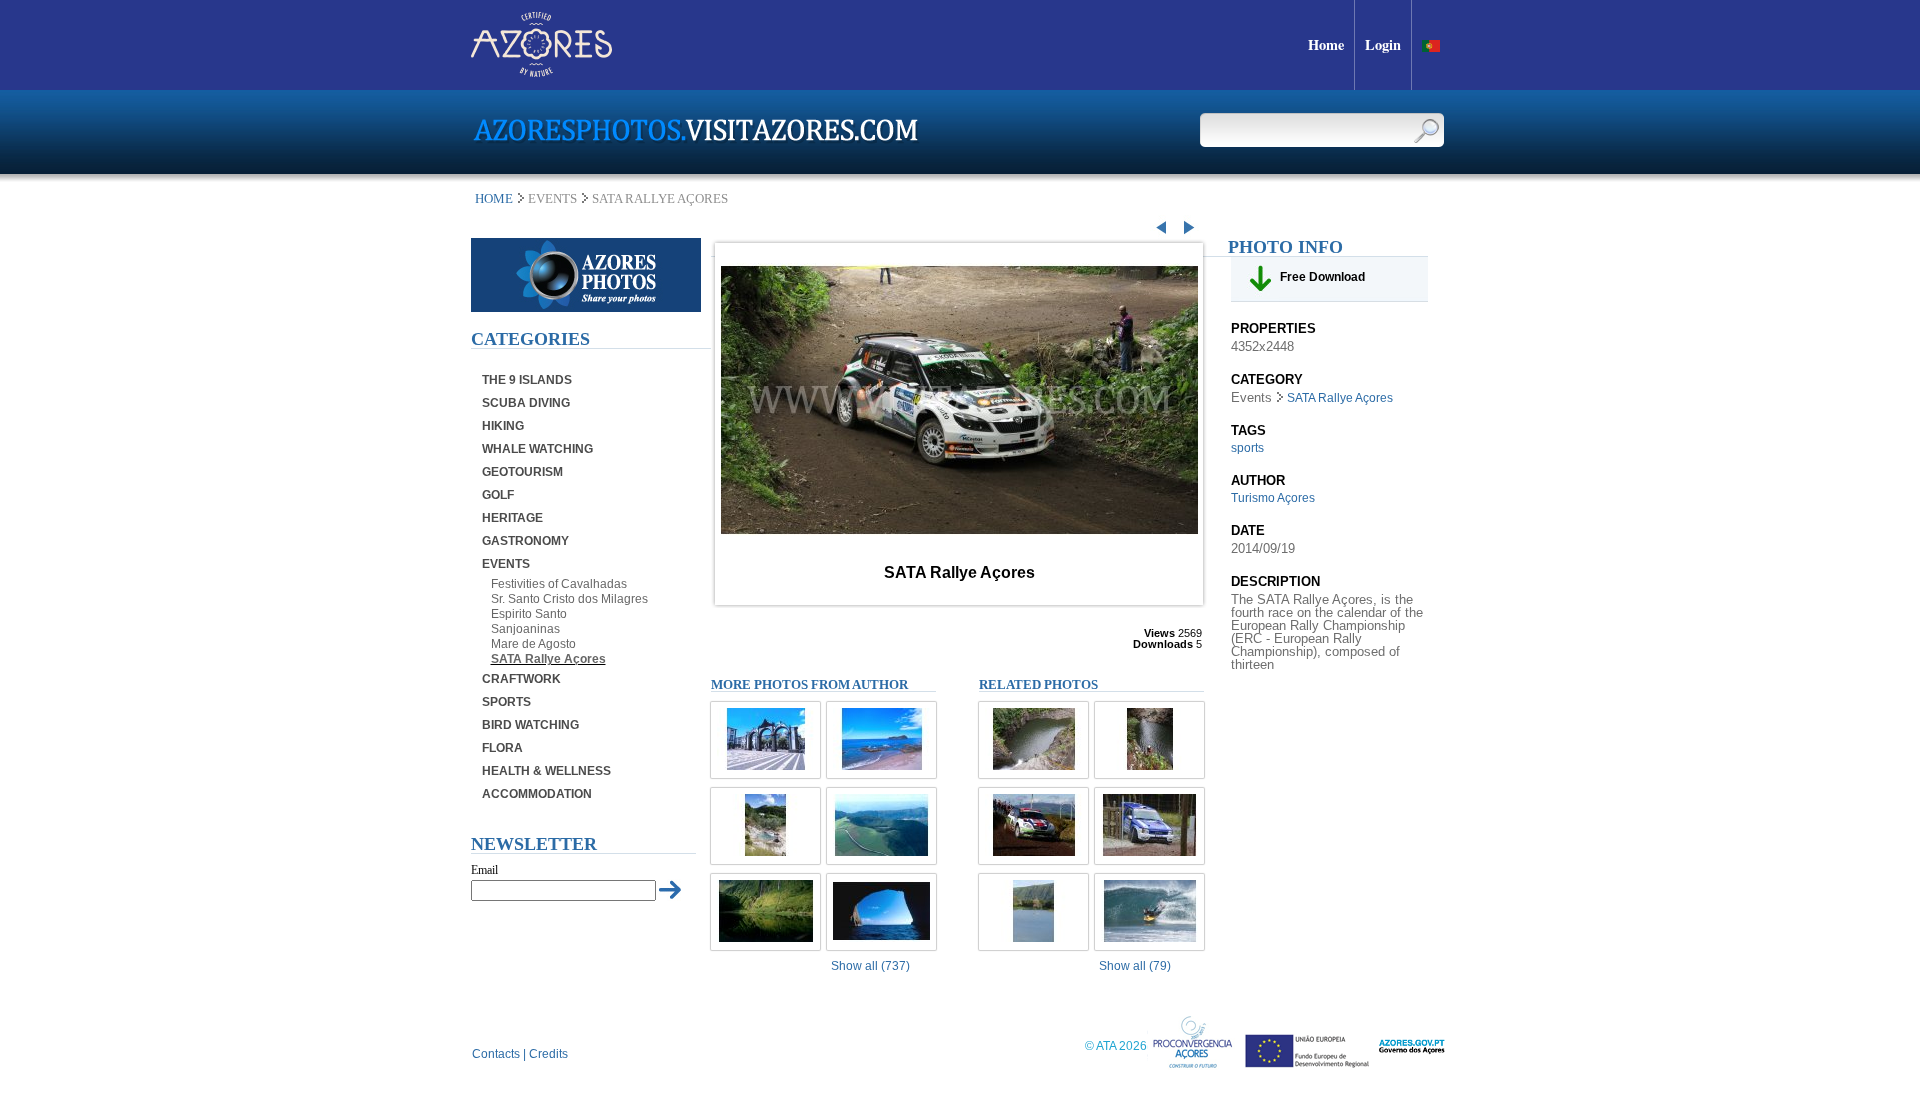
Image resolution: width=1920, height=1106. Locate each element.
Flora (502, 748)
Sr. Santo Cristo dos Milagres (569, 599)
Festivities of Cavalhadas (559, 584)
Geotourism (522, 472)
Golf (498, 495)
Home (494, 198)
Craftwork (521, 679)
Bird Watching (530, 725)
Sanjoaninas (525, 629)
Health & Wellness (546, 771)
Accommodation (537, 794)
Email (484, 870)
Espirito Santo (529, 614)
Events (506, 564)
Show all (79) (1135, 966)
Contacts (496, 1054)
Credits (548, 1054)
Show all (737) (870, 966)
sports (1247, 448)
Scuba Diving (526, 403)
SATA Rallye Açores (548, 659)
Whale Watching (537, 449)
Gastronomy (525, 541)
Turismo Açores (1273, 498)
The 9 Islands (527, 380)
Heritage (512, 518)
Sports (506, 702)
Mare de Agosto (533, 644)
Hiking (503, 426)
